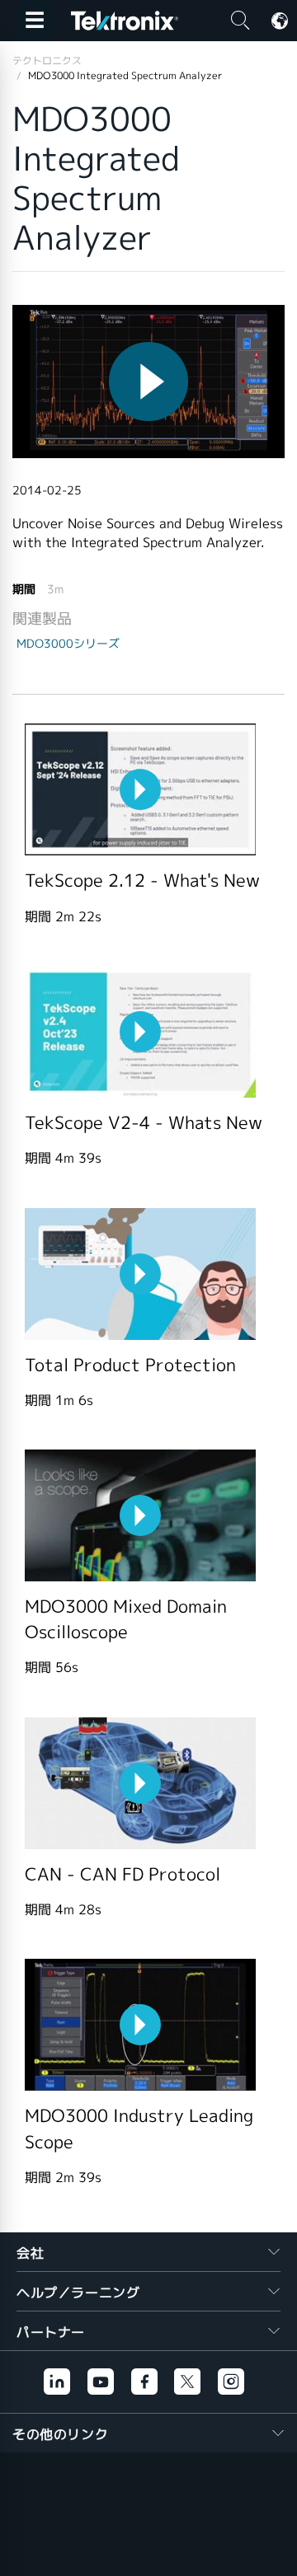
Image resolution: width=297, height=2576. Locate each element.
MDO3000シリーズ (68, 644)
